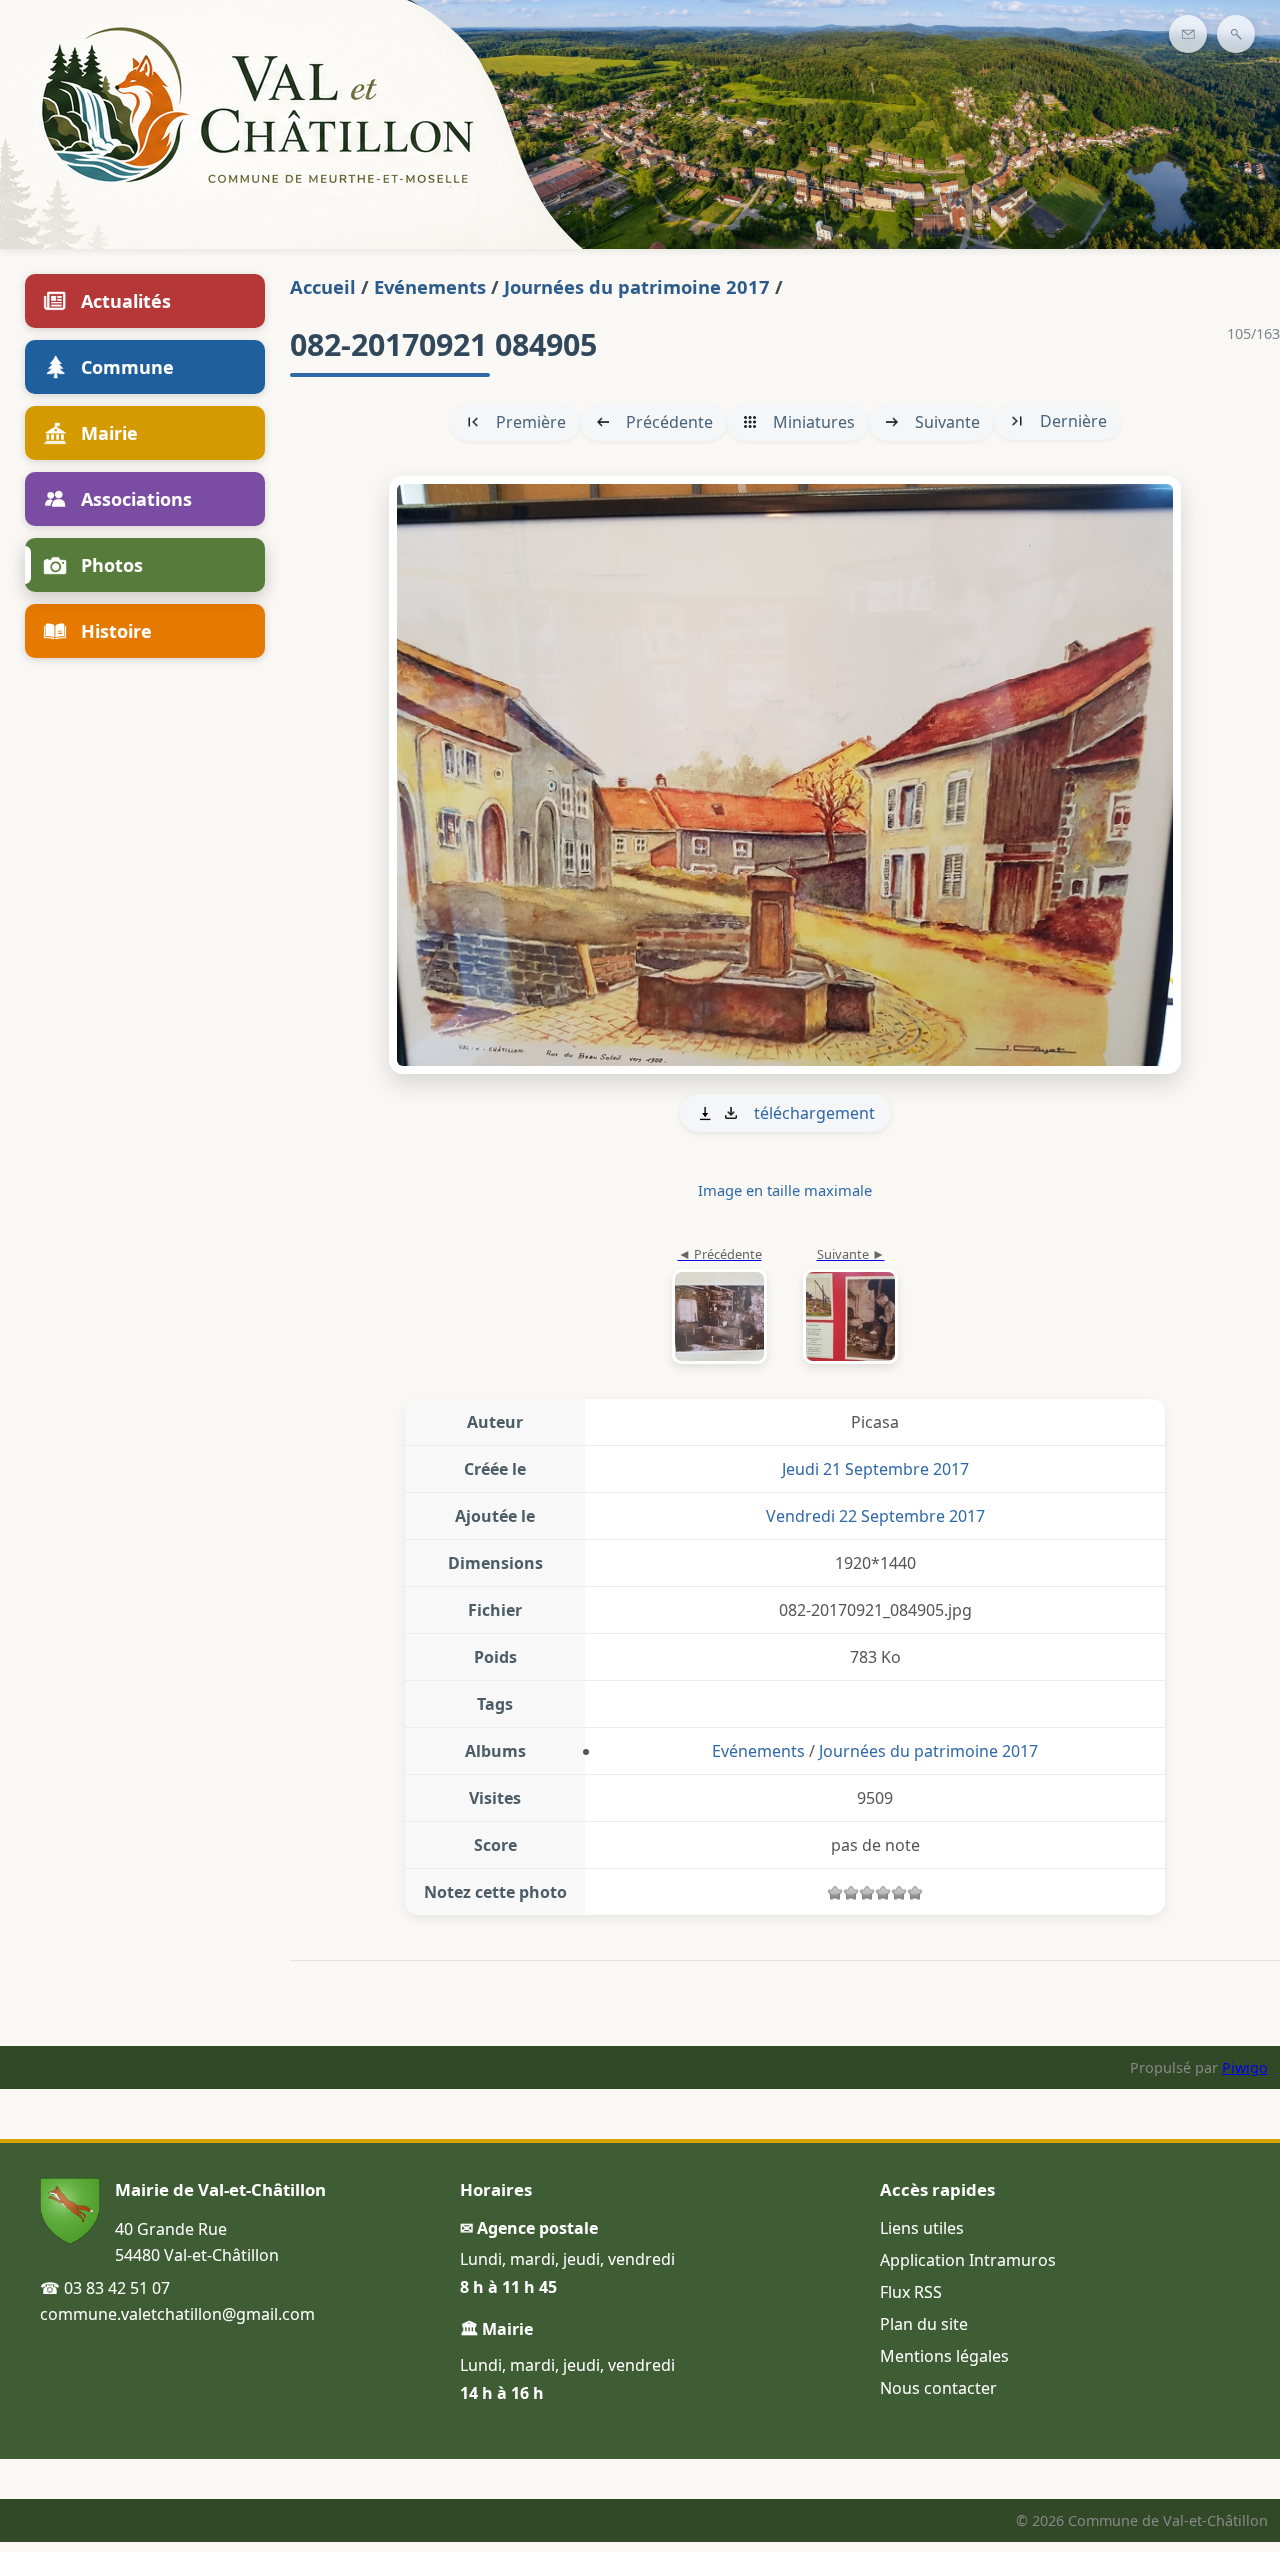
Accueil (323, 286)
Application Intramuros (968, 2260)
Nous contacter (938, 2388)
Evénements (430, 286)
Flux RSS (911, 2292)
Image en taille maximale (785, 1190)
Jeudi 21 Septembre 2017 (875, 1469)
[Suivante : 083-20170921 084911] (785, 775)
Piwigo (1245, 2067)
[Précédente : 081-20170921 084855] (719, 1307)
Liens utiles (922, 2228)
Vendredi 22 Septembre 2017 (875, 1516)
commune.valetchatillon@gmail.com (177, 2314)
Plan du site (924, 2324)
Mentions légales (944, 2356)
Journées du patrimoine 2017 (637, 286)
